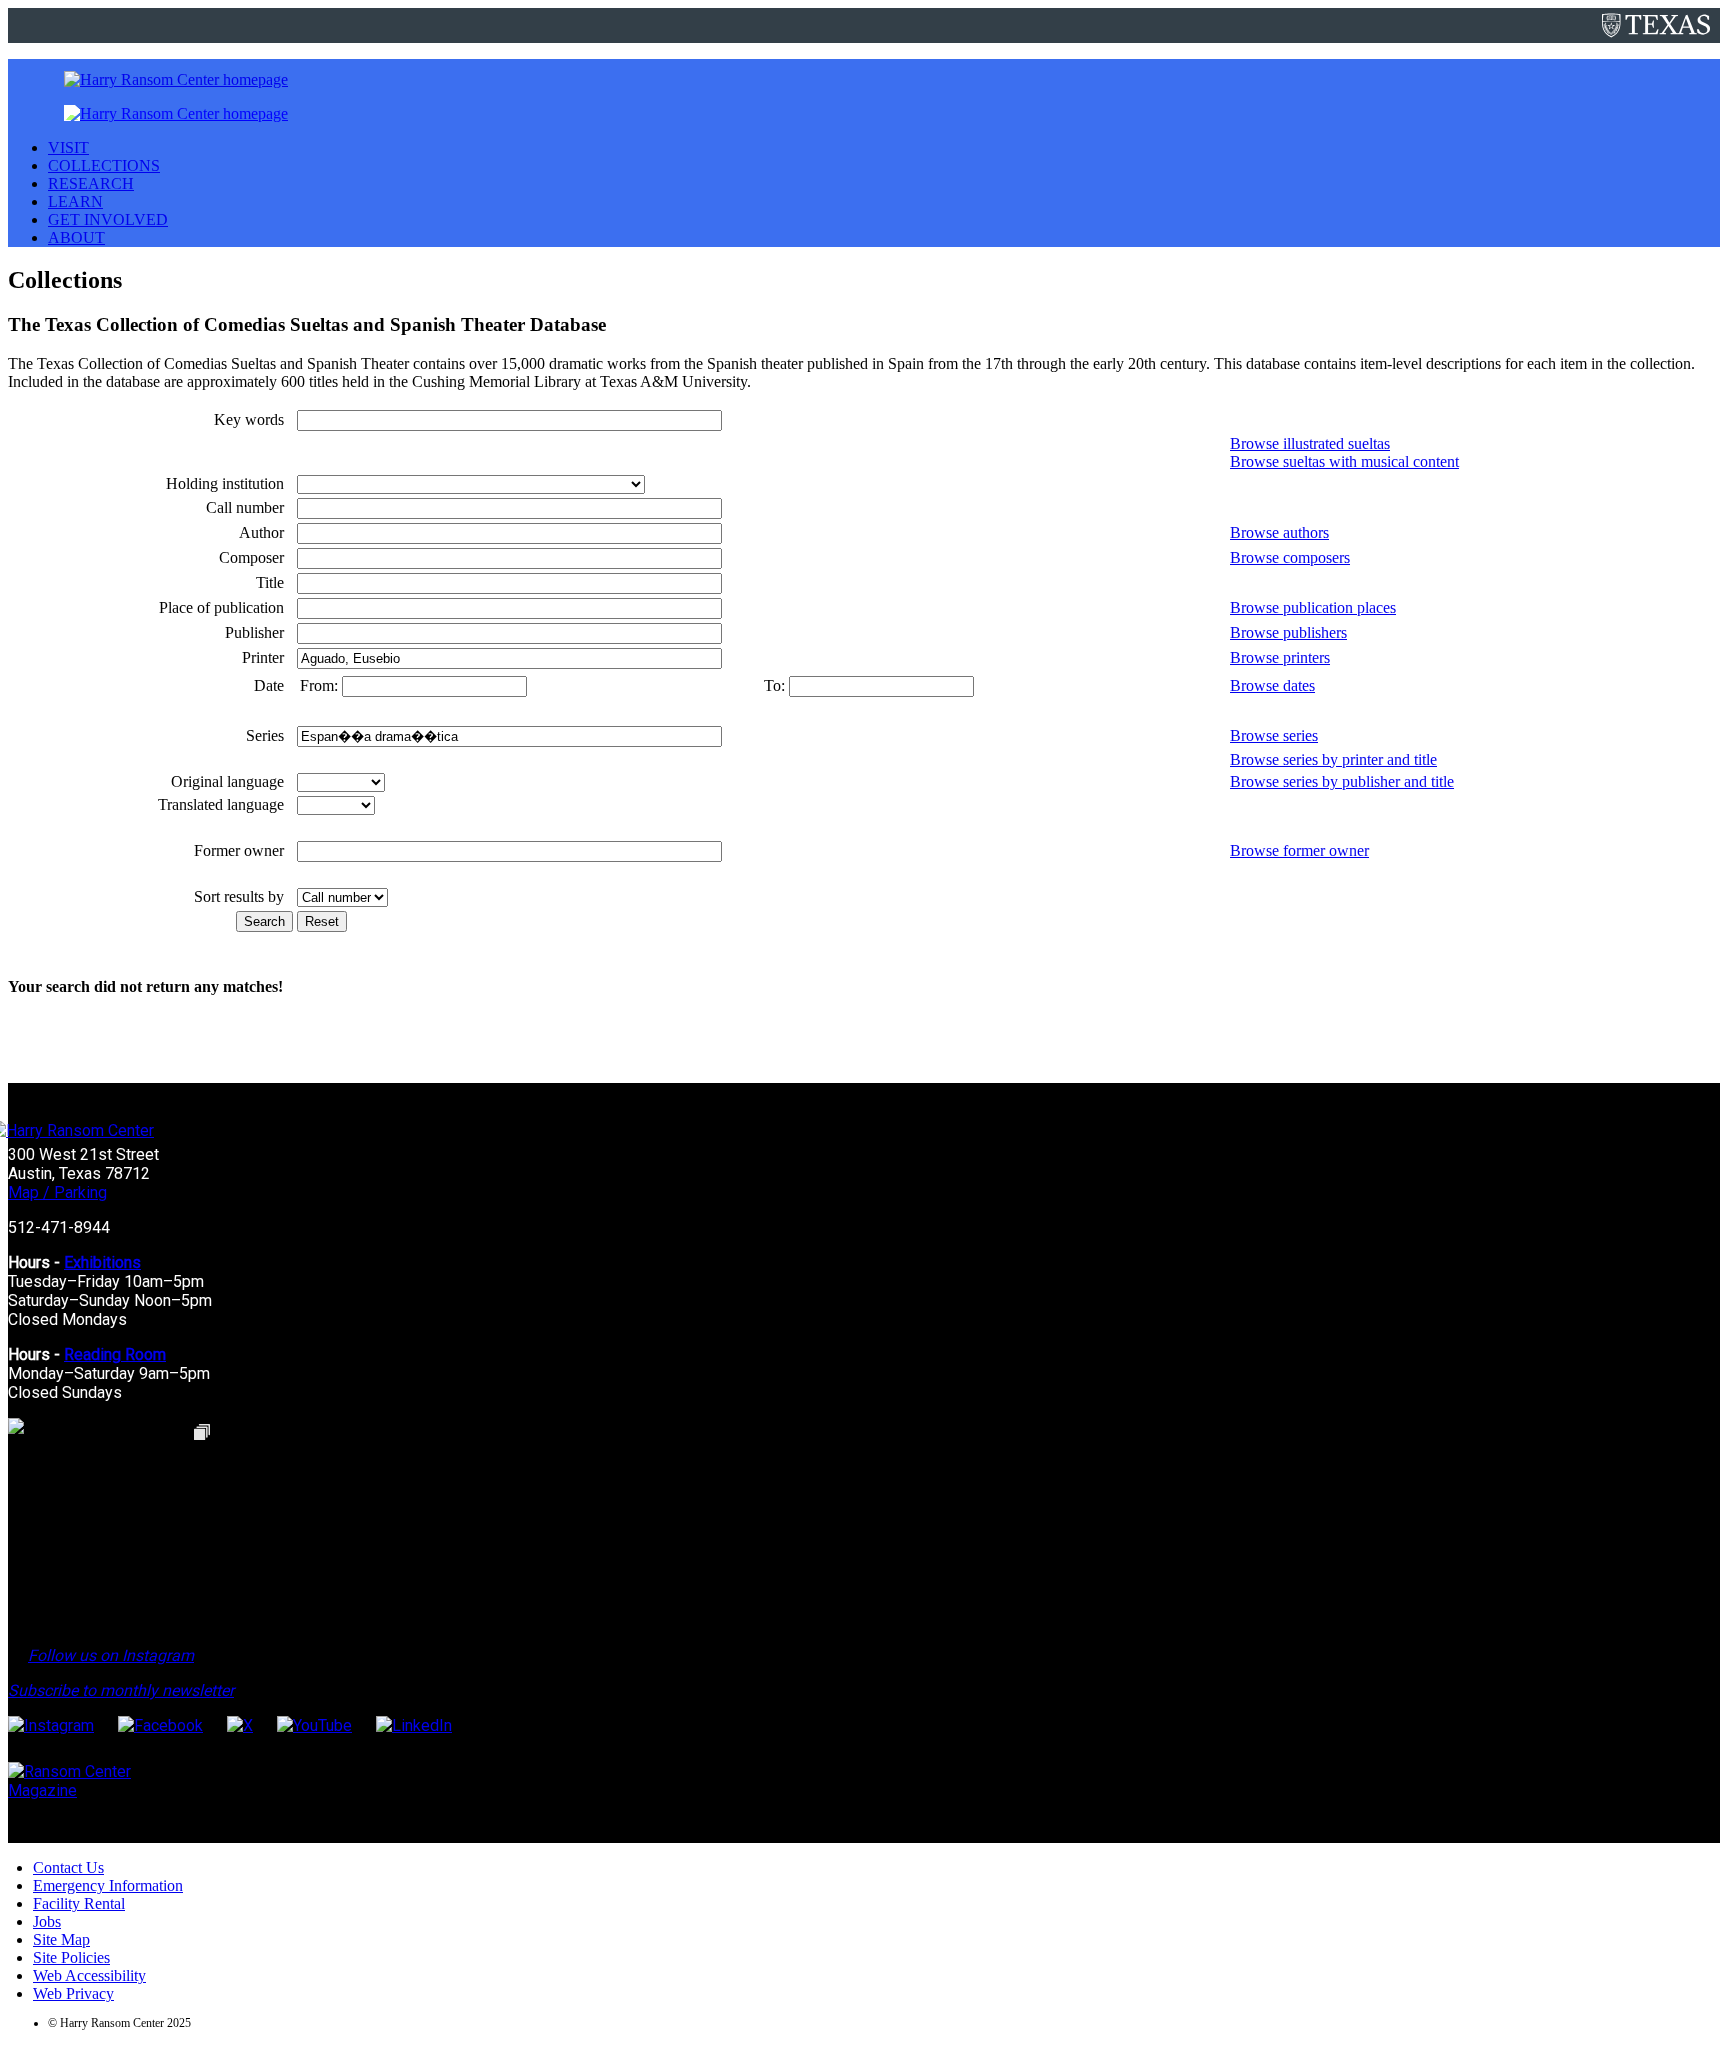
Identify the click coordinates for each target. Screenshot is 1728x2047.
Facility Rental (79, 1903)
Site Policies (71, 1957)
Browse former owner (1299, 850)
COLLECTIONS (104, 165)
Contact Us (68, 1867)
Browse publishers (1288, 632)
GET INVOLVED (108, 219)
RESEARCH (91, 183)
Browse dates (1272, 685)
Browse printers (1280, 657)
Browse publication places (1313, 607)
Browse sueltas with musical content (1344, 461)
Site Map (61, 1939)
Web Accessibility (89, 1975)
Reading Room (115, 1354)
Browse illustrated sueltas (1310, 443)
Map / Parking (57, 1192)
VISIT (68, 147)
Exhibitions (102, 1262)
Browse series (1274, 735)
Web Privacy (73, 1993)
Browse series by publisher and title (1342, 781)
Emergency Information (108, 1885)
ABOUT (76, 237)
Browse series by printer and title (1333, 759)
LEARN (75, 201)
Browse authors (1279, 532)
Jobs (47, 1921)
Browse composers (1290, 557)
